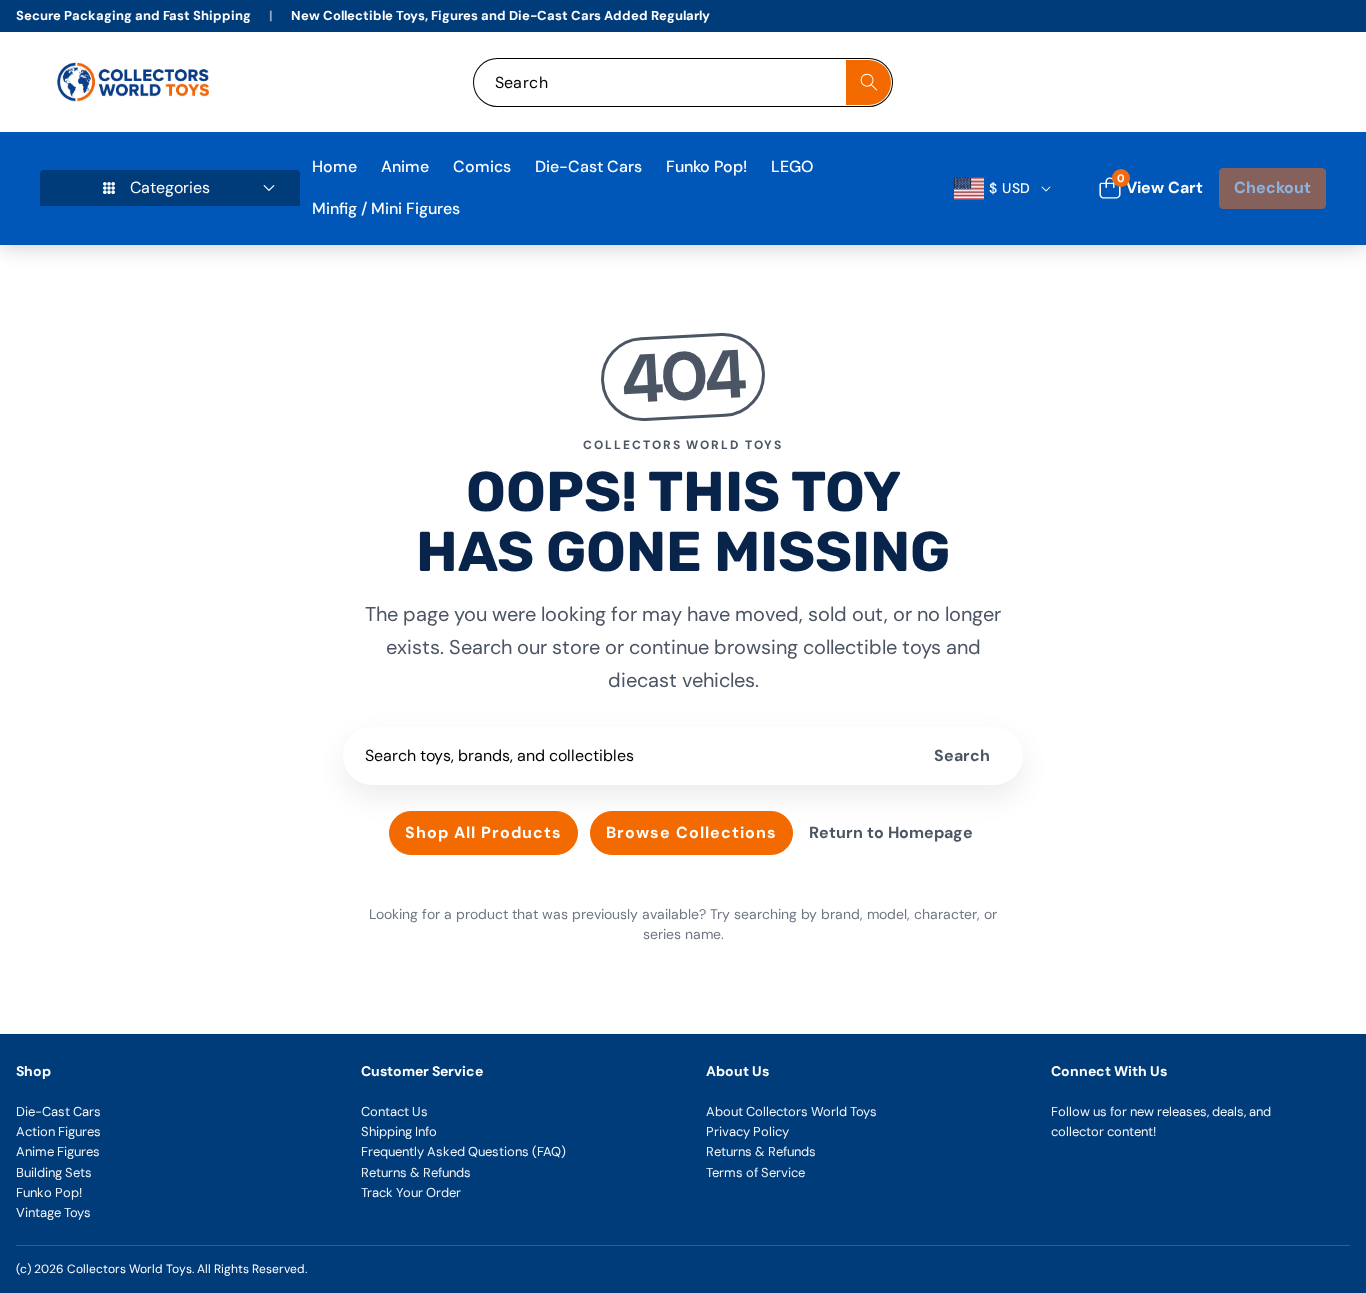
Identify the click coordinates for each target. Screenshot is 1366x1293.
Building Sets (54, 1172)
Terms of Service (755, 1172)
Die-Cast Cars (58, 1111)
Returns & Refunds (416, 1172)
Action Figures (58, 1131)
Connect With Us (1109, 1071)
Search (962, 755)
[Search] (868, 82)
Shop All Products (483, 832)
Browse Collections (691, 832)
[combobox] (683, 82)
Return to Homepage (891, 832)
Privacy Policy (747, 1131)
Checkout (1272, 187)
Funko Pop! (49, 1192)
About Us (737, 1071)
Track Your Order (411, 1192)
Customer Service (422, 1071)
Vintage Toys (53, 1212)
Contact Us (394, 1111)
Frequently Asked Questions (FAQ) (463, 1151)
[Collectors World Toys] (135, 82)
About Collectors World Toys (791, 1111)
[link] (1179, 82)
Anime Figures (58, 1151)
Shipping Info (399, 1131)
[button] (1288, 82)
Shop (33, 1071)
